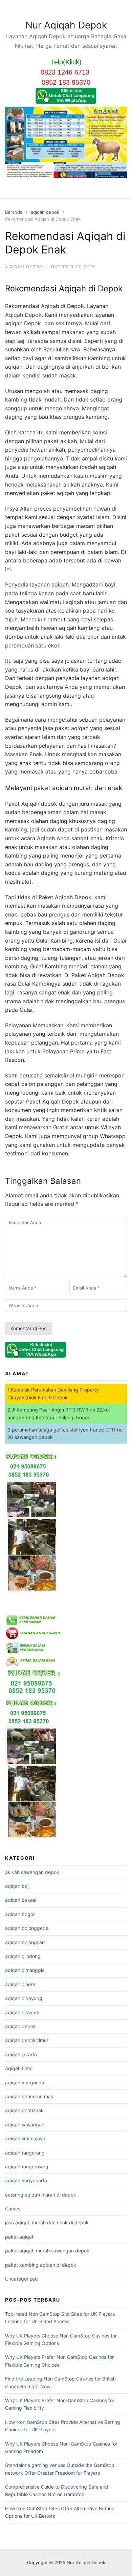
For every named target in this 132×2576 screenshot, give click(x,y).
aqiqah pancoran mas (29, 2096)
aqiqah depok (45, 212)
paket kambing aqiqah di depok (41, 2265)
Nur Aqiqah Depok (66, 25)
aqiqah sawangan (25, 2125)
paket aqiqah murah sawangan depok (47, 2251)
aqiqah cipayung (24, 1998)
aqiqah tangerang (25, 2153)
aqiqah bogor (20, 1914)
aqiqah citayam (22, 2012)
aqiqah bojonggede (27, 1928)
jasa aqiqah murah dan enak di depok (47, 2222)
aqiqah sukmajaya (25, 2138)
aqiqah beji (17, 1886)
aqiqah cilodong (23, 1956)
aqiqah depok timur (27, 2040)
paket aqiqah (20, 2237)
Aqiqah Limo (19, 2068)
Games (13, 2209)
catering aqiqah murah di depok (41, 2195)
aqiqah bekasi (21, 1900)
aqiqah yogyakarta (26, 2180)
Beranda (14, 212)
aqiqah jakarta (21, 2054)
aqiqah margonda (25, 2083)
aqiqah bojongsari (25, 1942)
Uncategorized (21, 2279)
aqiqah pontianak (24, 2110)
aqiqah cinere (20, 1984)
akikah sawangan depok (32, 1872)
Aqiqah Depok (23, 315)
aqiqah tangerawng (27, 2167)
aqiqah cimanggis (25, 1970)
